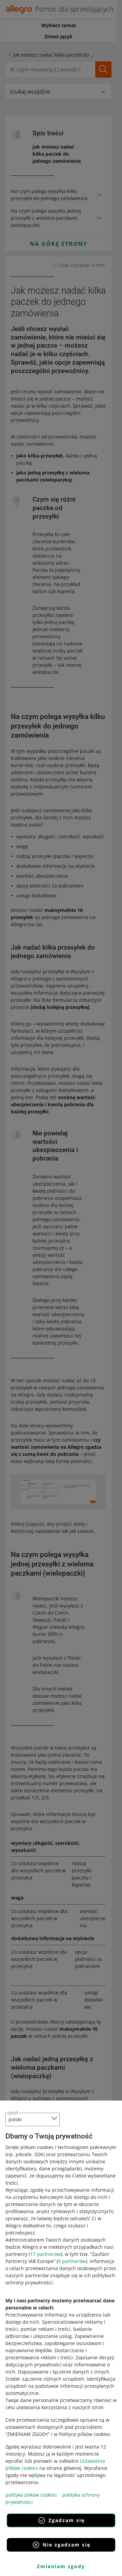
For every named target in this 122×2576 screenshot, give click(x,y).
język (14, 2112)
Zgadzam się (67, 2520)
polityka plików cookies (31, 2495)
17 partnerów (45, 2254)
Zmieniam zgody (61, 2566)
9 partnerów (72, 2261)
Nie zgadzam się (67, 2545)
